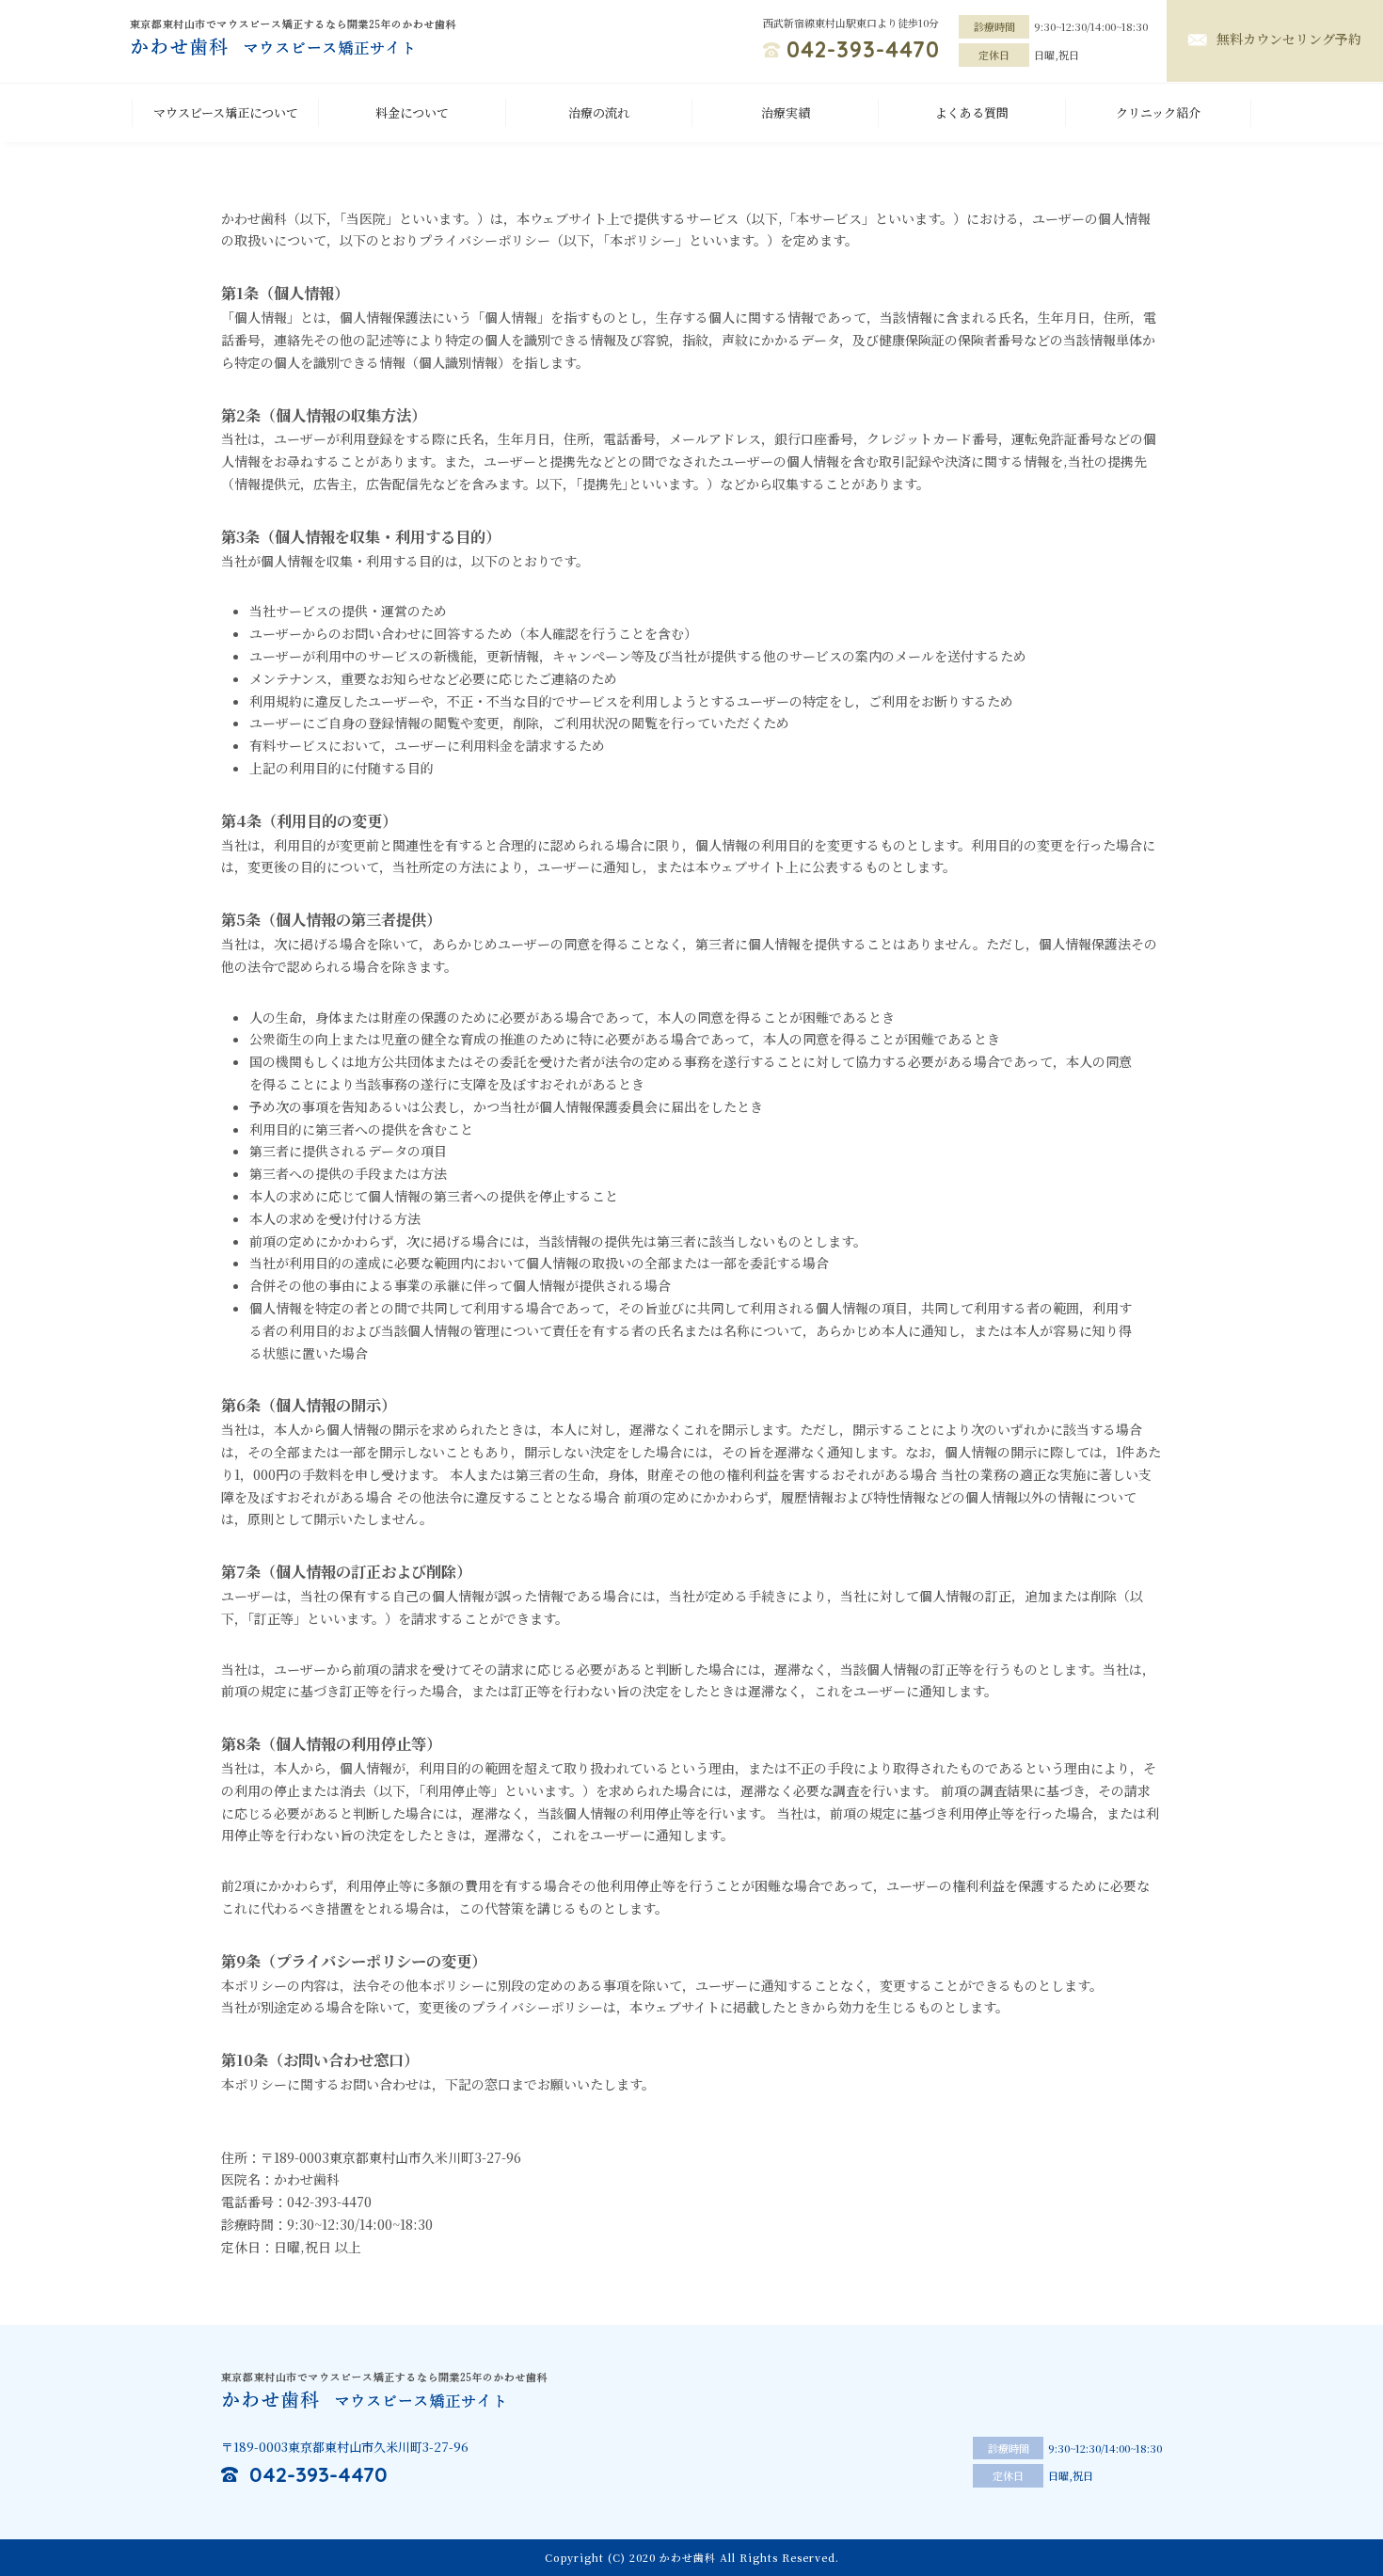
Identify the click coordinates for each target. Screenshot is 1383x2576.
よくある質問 (972, 112)
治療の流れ (599, 112)
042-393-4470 (863, 49)
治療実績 (786, 112)
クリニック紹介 (1158, 112)
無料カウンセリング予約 (1289, 39)
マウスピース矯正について (226, 112)
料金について (412, 112)
